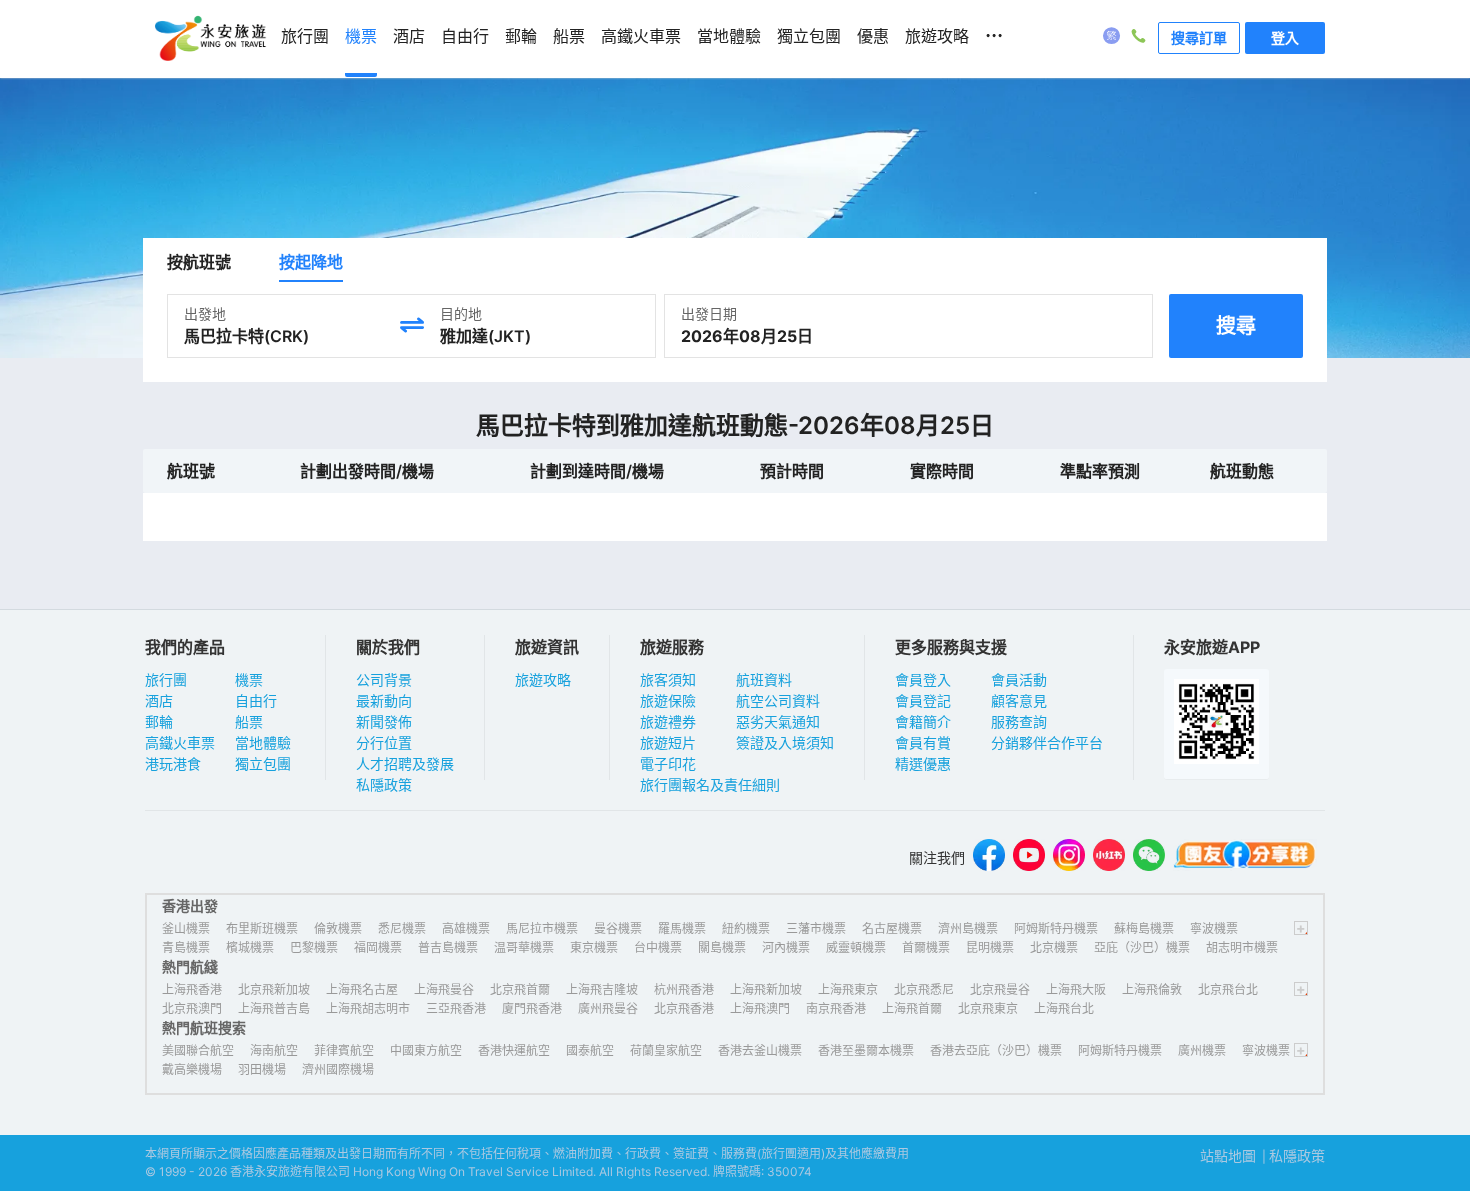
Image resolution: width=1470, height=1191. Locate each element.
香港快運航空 (514, 1050)
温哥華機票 (524, 947)
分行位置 (384, 742)
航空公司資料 (778, 700)
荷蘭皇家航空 (666, 1050)
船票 (249, 721)
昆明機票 (990, 947)
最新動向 (384, 700)
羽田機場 (262, 1069)
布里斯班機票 (262, 928)
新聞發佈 (384, 721)
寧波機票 (1214, 928)
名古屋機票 (892, 928)
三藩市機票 (816, 928)
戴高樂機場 (192, 1069)
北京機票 (1054, 947)
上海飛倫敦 (1152, 989)
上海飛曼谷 (444, 989)
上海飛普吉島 (274, 1008)
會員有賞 (923, 742)
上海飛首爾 (912, 1008)
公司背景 (384, 679)
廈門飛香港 (532, 1008)
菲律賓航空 (344, 1050)
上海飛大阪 (1076, 989)
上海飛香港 (192, 989)
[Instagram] (1069, 857)
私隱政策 (384, 784)
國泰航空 (590, 1050)
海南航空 (274, 1050)
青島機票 (186, 947)
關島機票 (722, 947)
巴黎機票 (314, 947)
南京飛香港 (836, 1008)
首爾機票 (926, 947)
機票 (249, 679)
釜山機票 (186, 928)
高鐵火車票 (180, 742)
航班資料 (764, 679)
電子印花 (668, 763)
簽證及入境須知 (785, 742)
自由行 (256, 700)
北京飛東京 (988, 1008)
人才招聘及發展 (405, 763)
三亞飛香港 (456, 1008)
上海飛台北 (1064, 1008)
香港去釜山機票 (760, 1050)
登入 (1285, 37)
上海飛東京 (848, 989)
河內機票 (786, 947)
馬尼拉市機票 (542, 928)
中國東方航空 (426, 1050)
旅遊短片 (668, 742)
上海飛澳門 (760, 1008)
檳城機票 (250, 947)
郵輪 (159, 721)
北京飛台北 (1228, 989)
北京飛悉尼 (924, 989)
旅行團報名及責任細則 (710, 784)
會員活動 (1019, 679)
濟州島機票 (968, 928)
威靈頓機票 (856, 947)
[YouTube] (1029, 857)
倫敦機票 (338, 928)
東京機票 (594, 947)
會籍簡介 (923, 721)
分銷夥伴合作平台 (1047, 742)
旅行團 (166, 679)
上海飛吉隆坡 (602, 989)
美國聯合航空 (198, 1050)
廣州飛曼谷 (608, 1008)
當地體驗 (263, 742)
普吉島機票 (448, 947)
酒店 (159, 700)
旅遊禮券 (668, 721)
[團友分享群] (1245, 857)
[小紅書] (1109, 857)
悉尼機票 (402, 928)
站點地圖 (1228, 1155)
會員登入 (923, 679)
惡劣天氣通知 (778, 721)
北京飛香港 (684, 1008)
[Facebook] (989, 857)
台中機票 (658, 947)
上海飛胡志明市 (368, 1008)
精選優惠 (923, 763)
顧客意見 (1019, 700)
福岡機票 (378, 947)
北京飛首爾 (520, 989)
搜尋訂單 (1199, 37)
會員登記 (923, 700)
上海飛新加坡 (766, 989)
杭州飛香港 (684, 989)
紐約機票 (746, 928)
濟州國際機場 (338, 1069)
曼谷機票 (618, 928)
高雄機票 (466, 928)
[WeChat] (1149, 857)
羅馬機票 (682, 928)
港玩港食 (173, 763)
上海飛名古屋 (362, 989)
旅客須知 (668, 679)
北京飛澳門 (192, 1008)
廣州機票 (1202, 1050)
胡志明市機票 (1242, 947)
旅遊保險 (668, 700)
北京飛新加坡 (274, 989)
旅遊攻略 (543, 679)
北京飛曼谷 (1000, 989)
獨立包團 (263, 763)
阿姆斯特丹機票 (1056, 928)
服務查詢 (1019, 721)
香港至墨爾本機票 (866, 1050)
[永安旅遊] (209, 39)
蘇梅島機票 (1144, 928)
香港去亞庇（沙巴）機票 (996, 1050)
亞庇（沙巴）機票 (1142, 947)
